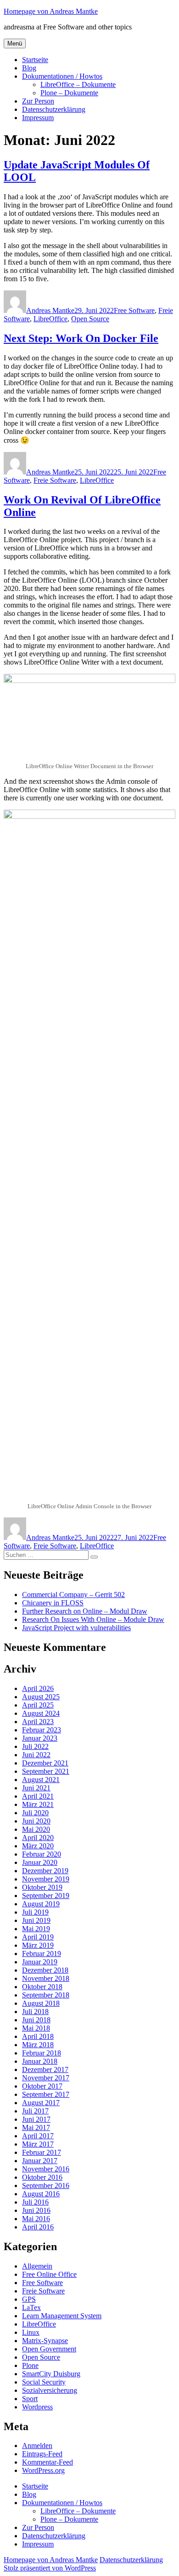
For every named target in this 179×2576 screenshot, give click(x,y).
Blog (29, 68)
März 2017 (38, 2144)
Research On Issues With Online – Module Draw (93, 1619)
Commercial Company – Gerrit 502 (73, 1595)
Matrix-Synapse (45, 2341)
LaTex (31, 2307)
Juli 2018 (35, 2012)
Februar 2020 (42, 1854)
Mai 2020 (36, 1829)
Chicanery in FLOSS (53, 1603)
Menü (15, 43)
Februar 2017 (42, 2152)
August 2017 (41, 2103)
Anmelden (37, 2446)
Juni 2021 (36, 1788)
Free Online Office (49, 2274)
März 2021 (38, 1804)
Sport (30, 2399)
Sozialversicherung (50, 2390)
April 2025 (38, 1705)
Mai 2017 (36, 2127)
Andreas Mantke (50, 310)
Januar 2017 (40, 2161)
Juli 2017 (35, 2111)
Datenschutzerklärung (54, 109)
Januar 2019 (40, 1962)
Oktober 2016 (42, 2177)
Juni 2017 (36, 2119)
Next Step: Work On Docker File (81, 338)
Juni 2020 (36, 1821)
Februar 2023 (42, 1730)
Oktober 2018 (42, 1987)
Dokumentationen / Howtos (62, 76)
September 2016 (46, 2185)
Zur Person (38, 101)
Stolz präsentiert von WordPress (50, 2568)
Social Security (44, 2382)
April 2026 (38, 1688)
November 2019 (46, 1879)
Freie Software (55, 480)
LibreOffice (50, 319)
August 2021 (41, 1780)
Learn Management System (62, 2316)
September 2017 (46, 2094)
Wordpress (37, 2407)
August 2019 (41, 1904)
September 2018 (46, 1995)
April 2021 (38, 1796)
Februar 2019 (42, 1954)
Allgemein (37, 2266)
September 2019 (46, 1896)
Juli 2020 (35, 1813)
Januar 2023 (40, 1738)
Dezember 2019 (45, 1871)
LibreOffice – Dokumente (78, 84)
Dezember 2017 (45, 2069)
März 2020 (38, 1846)
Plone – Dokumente (69, 93)
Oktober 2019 (42, 1887)
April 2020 (38, 1838)
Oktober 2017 (42, 2086)
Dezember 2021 (45, 1763)
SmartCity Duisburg (51, 2374)
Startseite (35, 60)
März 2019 (38, 1945)
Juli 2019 (35, 1912)
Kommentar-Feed (48, 2462)
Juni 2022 (36, 1755)
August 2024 (41, 1713)
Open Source (90, 319)
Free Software (134, 310)
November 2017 (46, 2078)
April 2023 (38, 1722)
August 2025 (41, 1697)
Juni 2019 (36, 1920)
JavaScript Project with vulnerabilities (76, 1628)
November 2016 (46, 2169)
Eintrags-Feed (42, 2454)
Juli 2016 (35, 2202)
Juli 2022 (35, 1746)
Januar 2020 (40, 1862)
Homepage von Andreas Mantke (51, 11)
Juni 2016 (36, 2210)
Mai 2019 (36, 1929)
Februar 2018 (42, 2053)
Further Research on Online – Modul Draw (85, 1611)
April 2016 (38, 2227)
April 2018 (38, 2036)
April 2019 (38, 1937)
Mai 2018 (36, 2028)
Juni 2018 (36, 2020)
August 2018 (41, 2003)
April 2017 (38, 2136)
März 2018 (38, 2045)
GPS (29, 2299)
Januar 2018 (40, 2061)
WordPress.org (43, 2470)
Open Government (49, 2349)
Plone (30, 2365)
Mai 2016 (36, 2219)
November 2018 (46, 1978)
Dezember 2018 (45, 1970)
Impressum (38, 118)
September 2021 (46, 1771)
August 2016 (41, 2194)
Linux (31, 2332)
